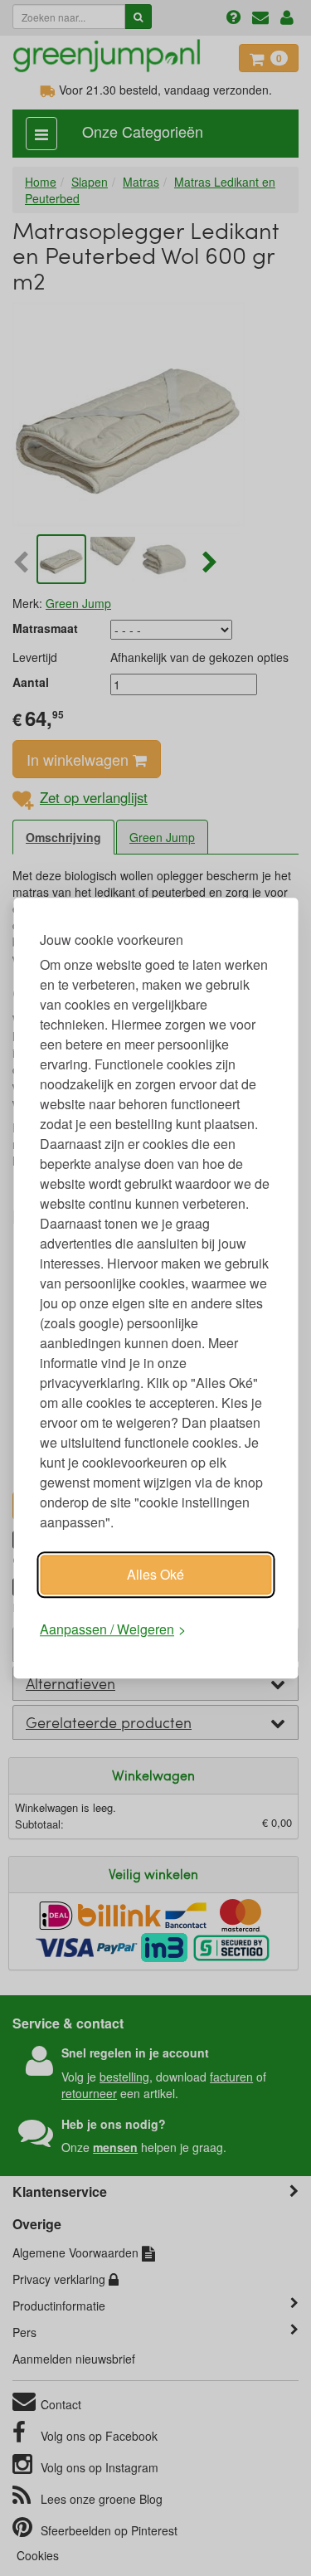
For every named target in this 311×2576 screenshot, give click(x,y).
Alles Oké (155, 1574)
